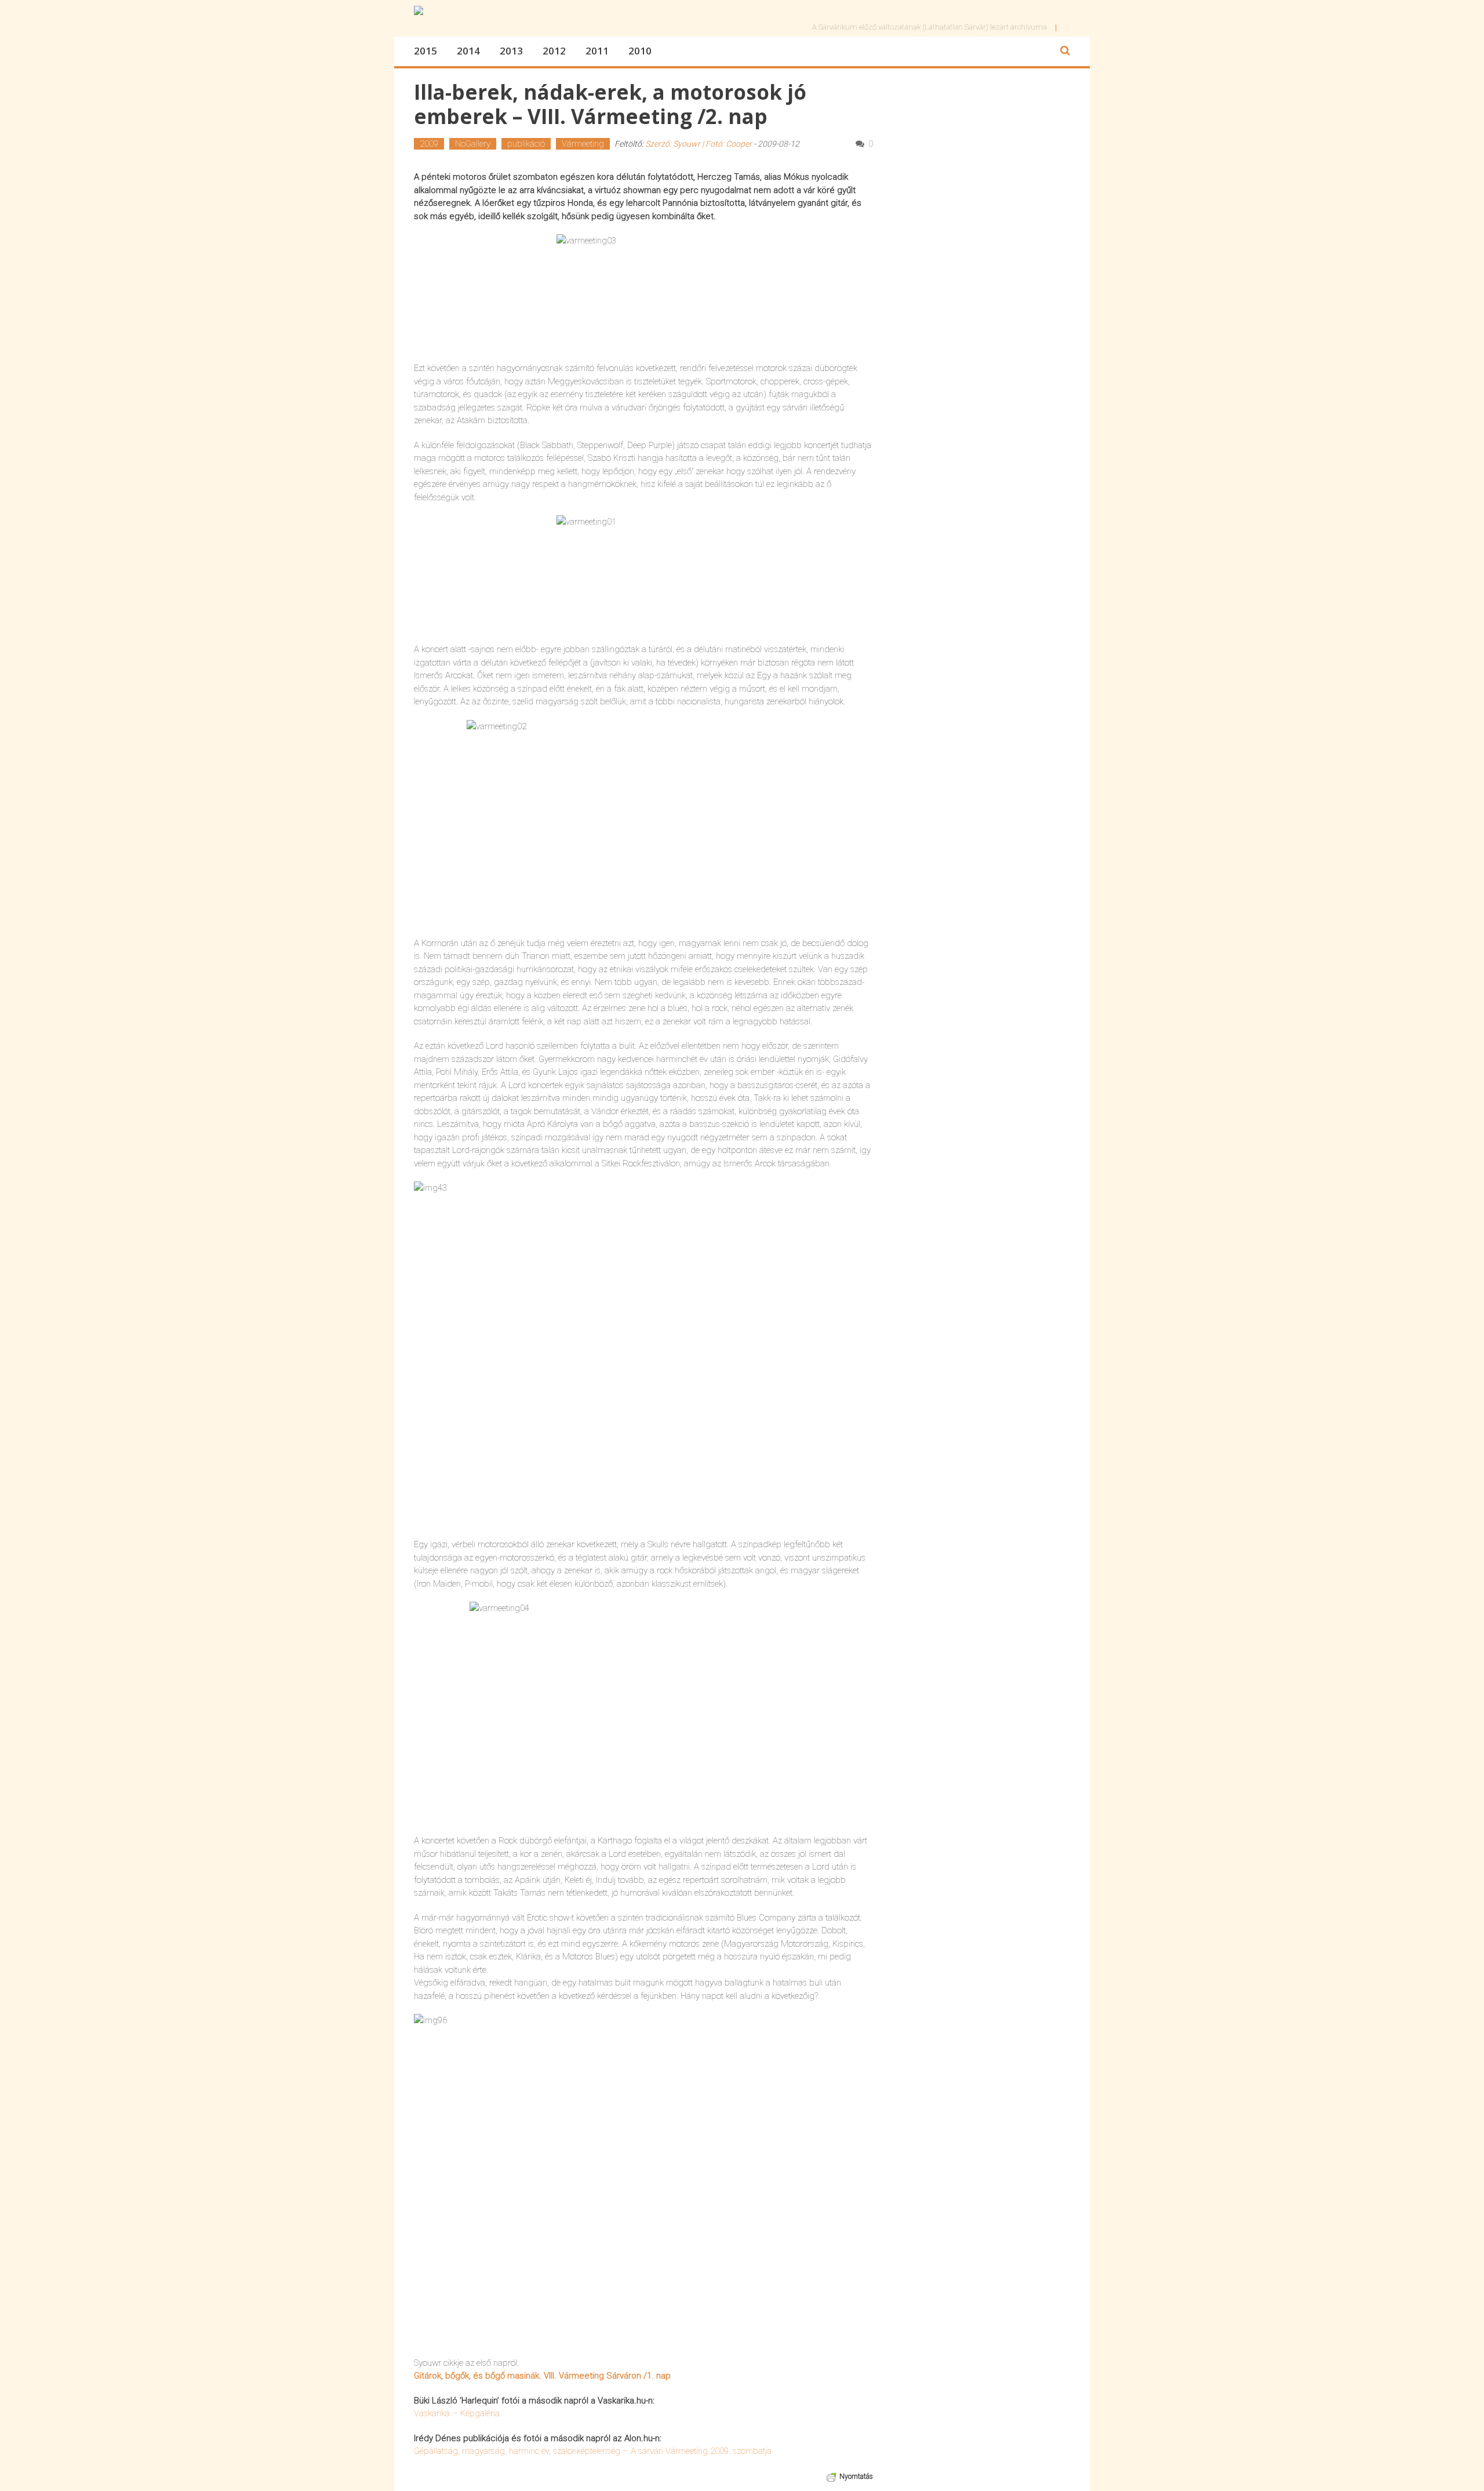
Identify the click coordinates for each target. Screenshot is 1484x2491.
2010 (640, 51)
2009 (429, 144)
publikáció (526, 144)
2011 (597, 51)
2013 (511, 51)
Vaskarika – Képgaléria (457, 2413)
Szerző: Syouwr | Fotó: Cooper (699, 144)
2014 (468, 51)
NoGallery (473, 144)
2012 (554, 51)
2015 (425, 51)
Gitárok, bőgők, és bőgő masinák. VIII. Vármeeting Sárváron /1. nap (542, 2376)
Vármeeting (583, 144)
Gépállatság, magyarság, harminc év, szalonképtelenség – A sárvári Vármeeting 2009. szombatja (593, 2451)
